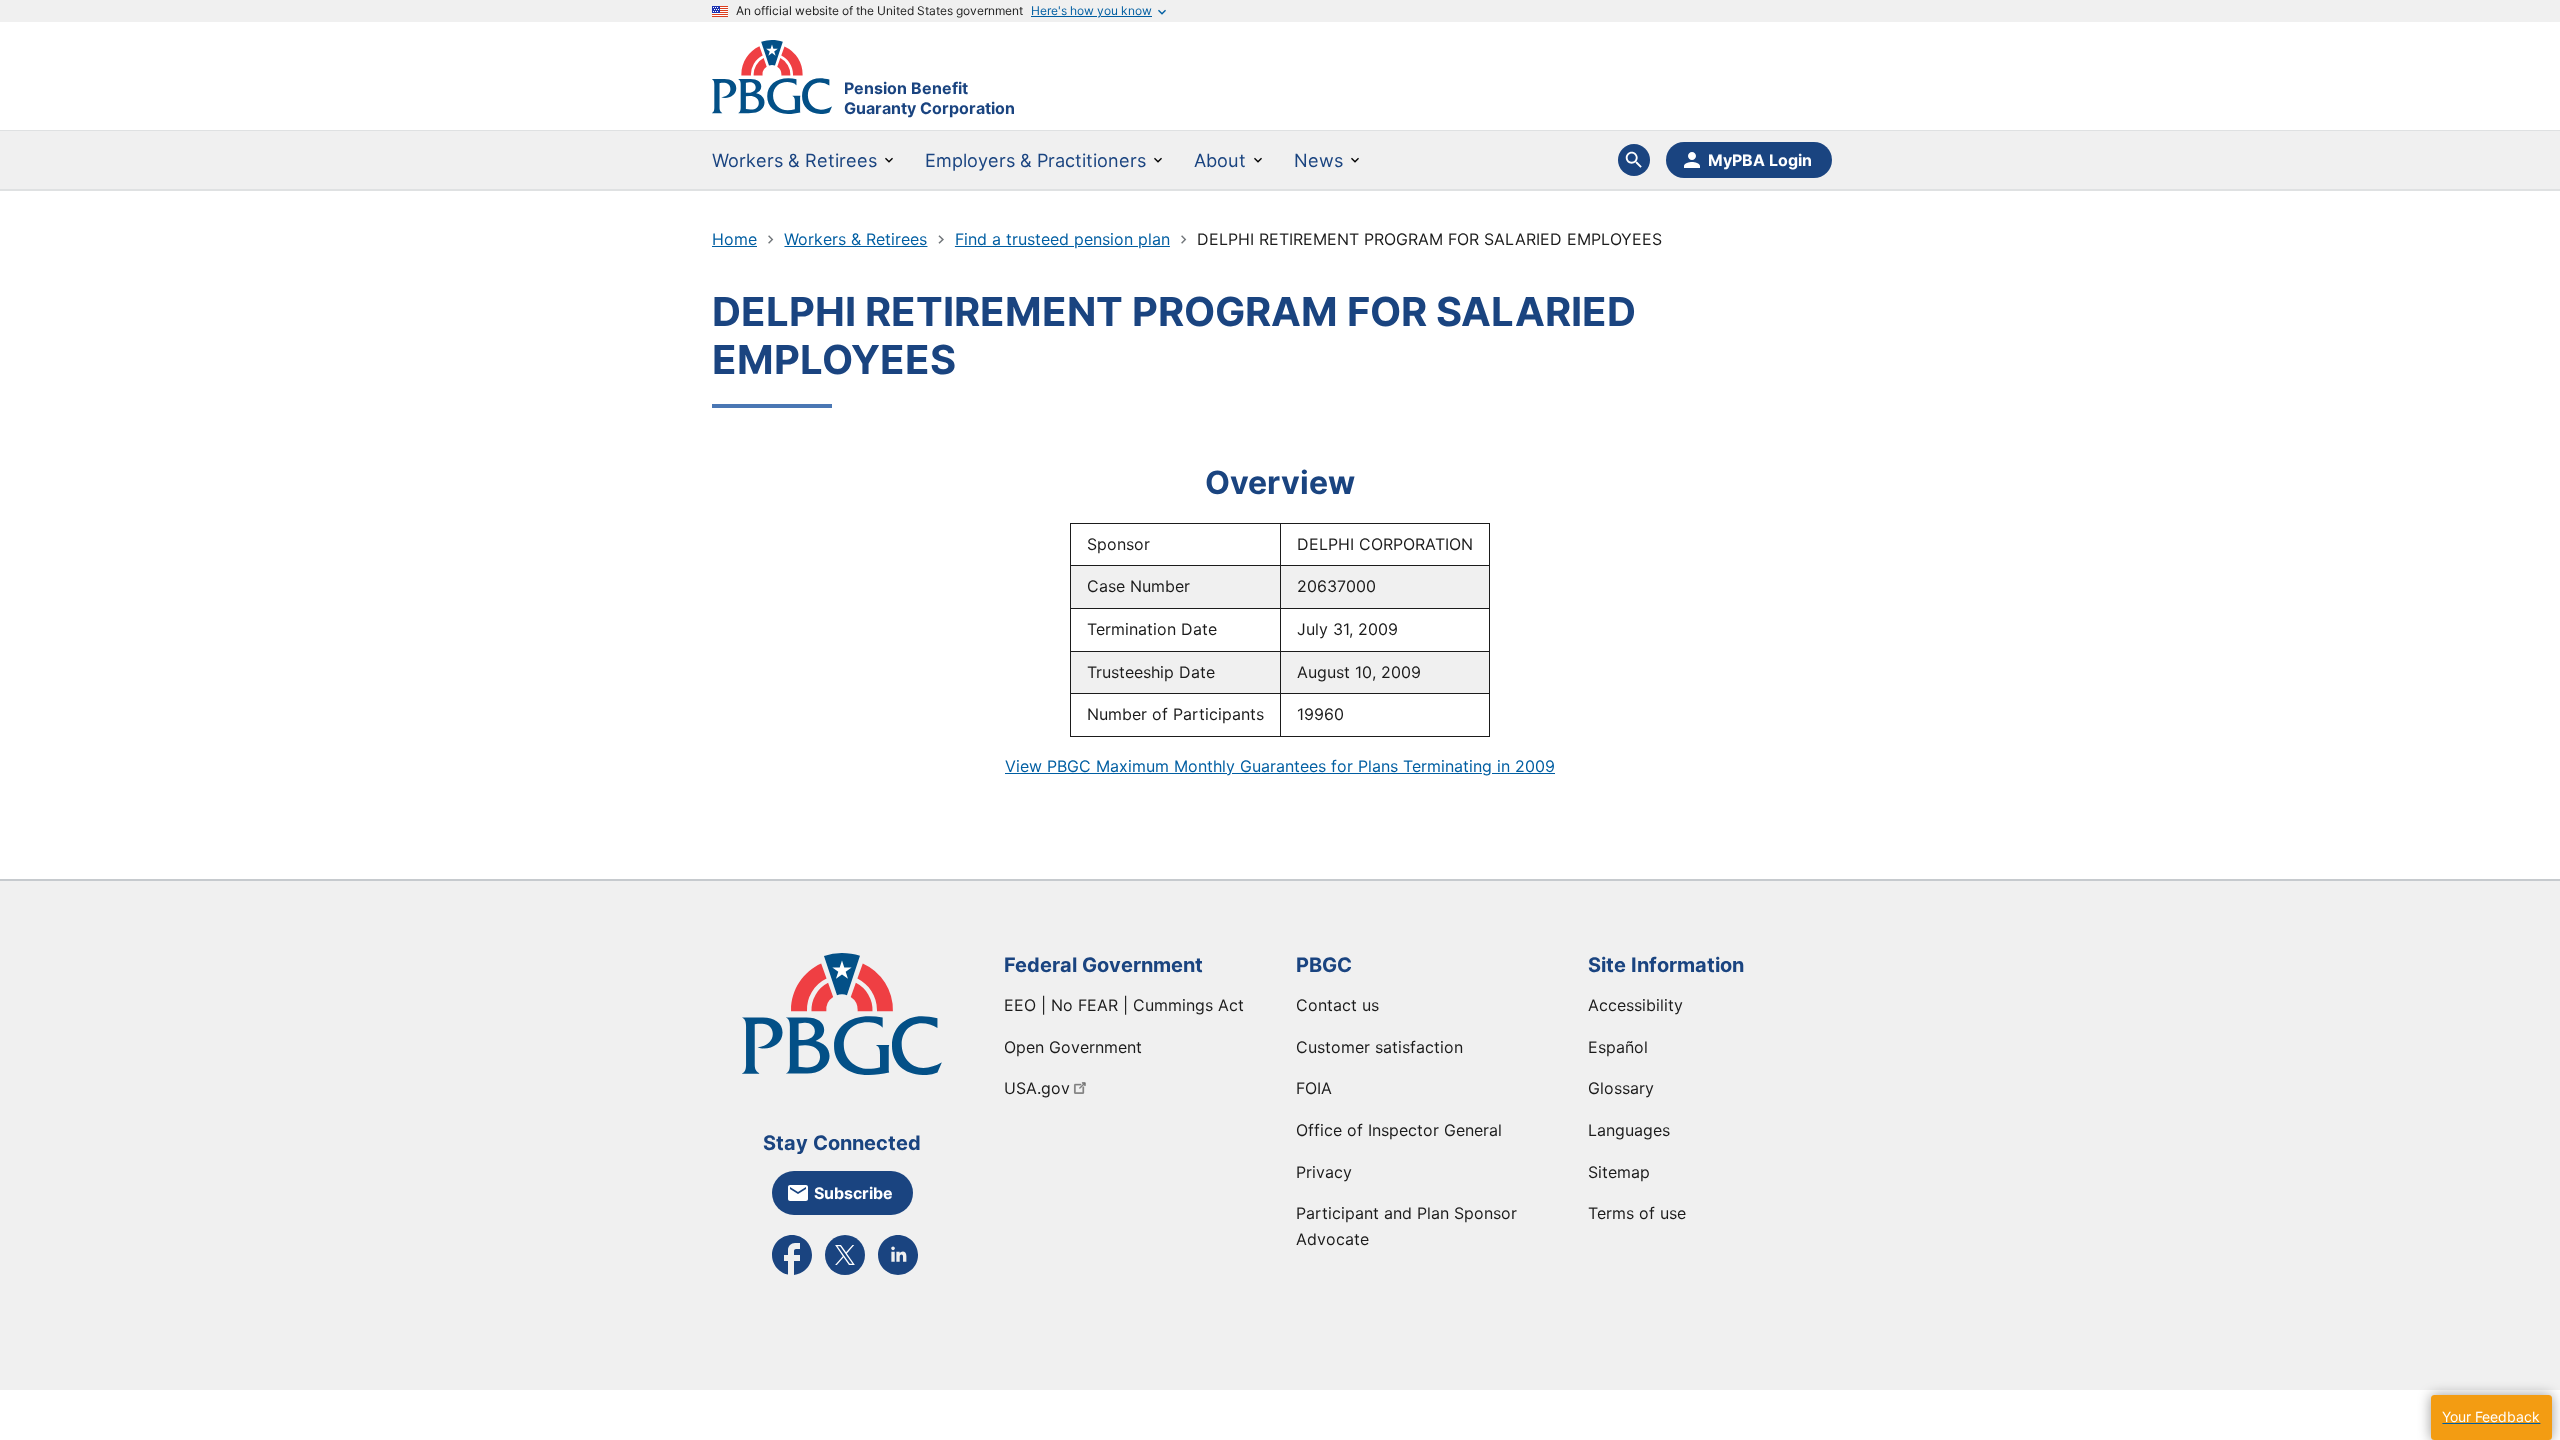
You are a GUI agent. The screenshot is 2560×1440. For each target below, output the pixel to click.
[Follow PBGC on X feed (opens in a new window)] (845, 1273)
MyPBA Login (1760, 160)
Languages (1629, 1130)
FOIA (1314, 1088)
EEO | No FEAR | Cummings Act (1124, 1005)
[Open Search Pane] (1634, 160)
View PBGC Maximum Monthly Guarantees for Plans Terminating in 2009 (1280, 766)
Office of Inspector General (1399, 1130)
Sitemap (1619, 1172)
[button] (2491, 1417)
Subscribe (853, 1193)
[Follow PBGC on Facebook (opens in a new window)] (792, 1273)
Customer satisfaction (1379, 1047)
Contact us (1337, 1005)
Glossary (1621, 1088)
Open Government (1073, 1047)
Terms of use (1637, 1213)
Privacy (1324, 1172)
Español (1618, 1047)
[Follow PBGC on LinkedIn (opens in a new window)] (898, 1273)
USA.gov (1037, 1088)
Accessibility (1635, 1005)
